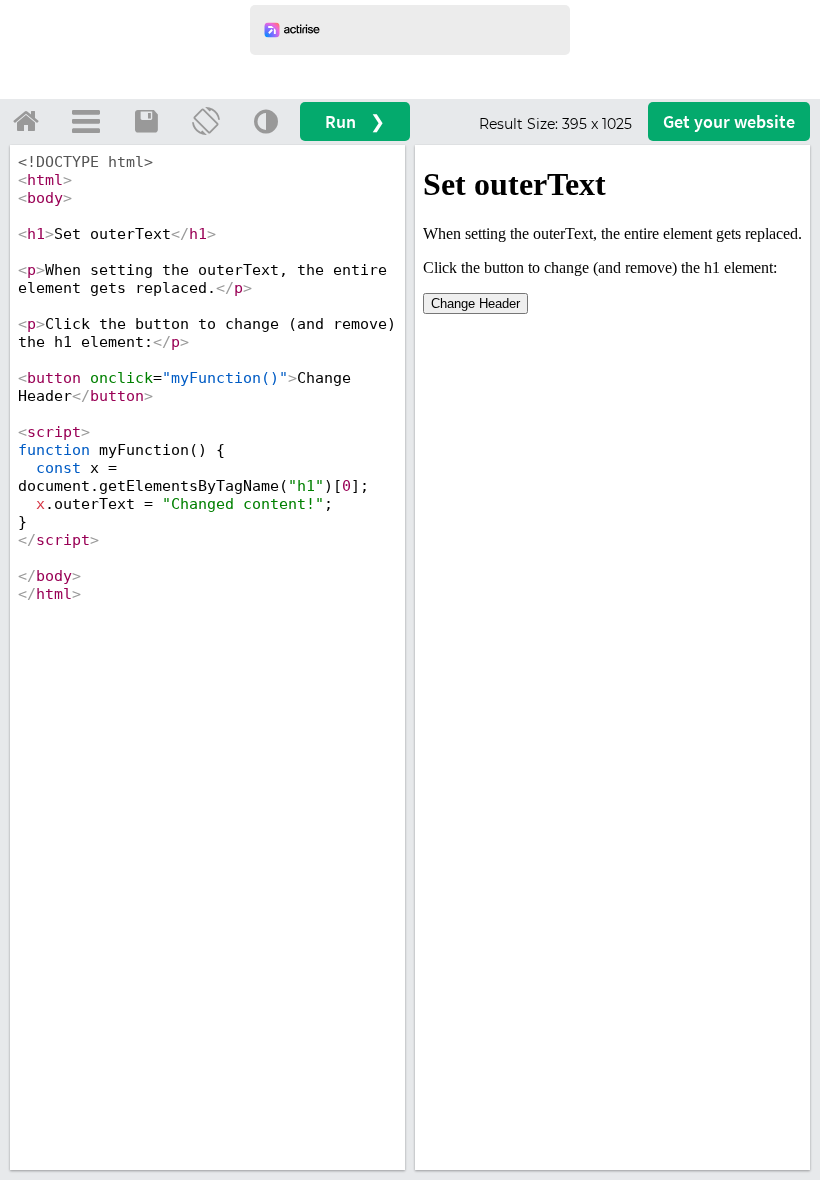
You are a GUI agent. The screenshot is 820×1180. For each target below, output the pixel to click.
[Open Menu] (86, 121)
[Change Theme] (266, 121)
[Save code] (146, 121)
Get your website (729, 121)
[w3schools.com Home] (26, 121)
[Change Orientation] (206, 121)
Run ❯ (355, 121)
